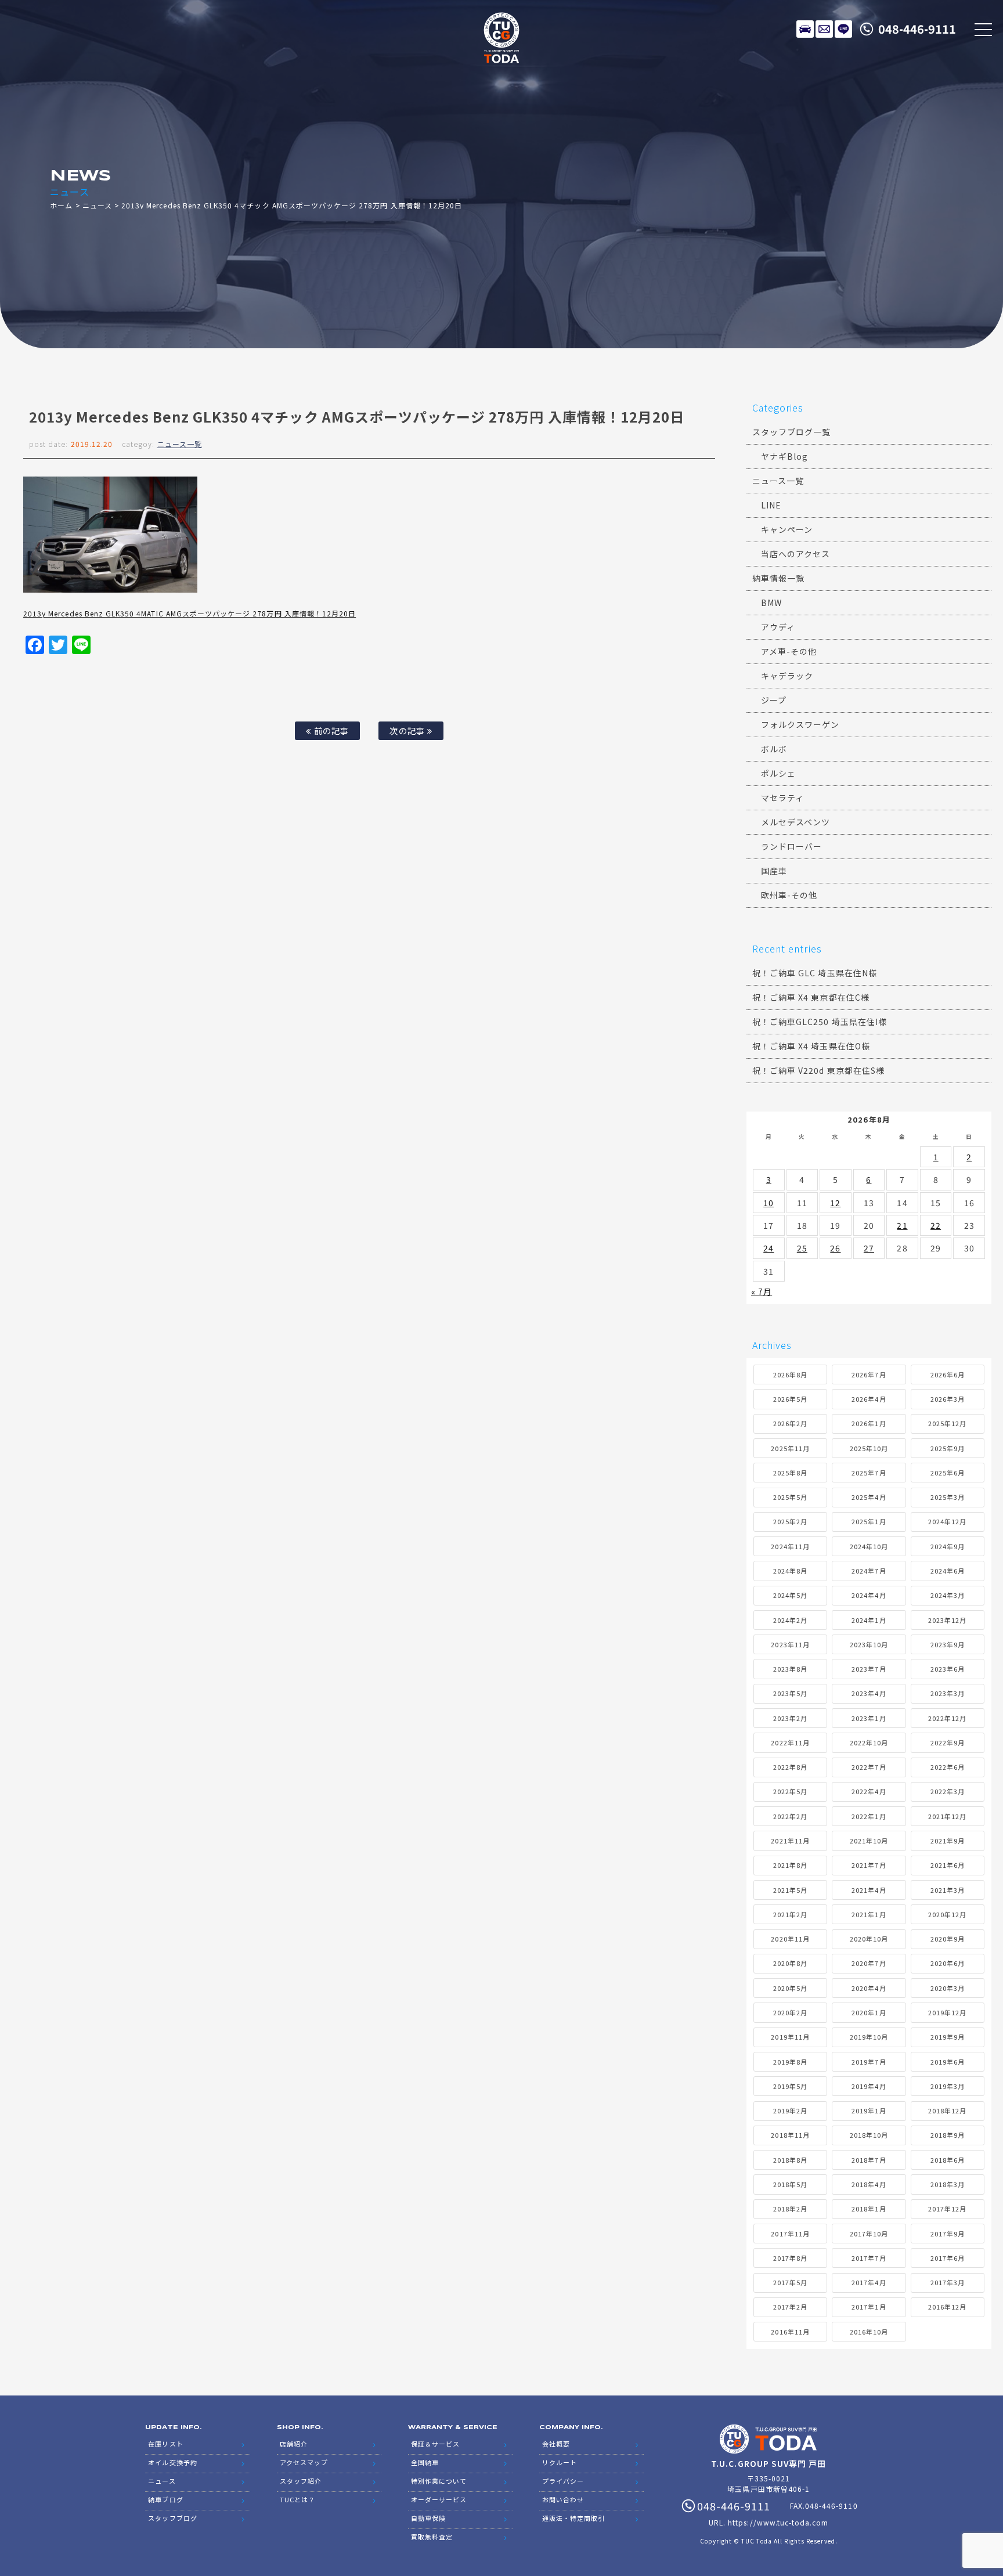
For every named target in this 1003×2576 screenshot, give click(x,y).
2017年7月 (869, 2258)
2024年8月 (790, 1571)
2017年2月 (790, 2307)
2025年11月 (790, 1448)
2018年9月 (948, 2135)
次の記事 (408, 730)
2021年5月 (790, 1890)
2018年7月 (869, 2160)
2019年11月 (790, 2037)
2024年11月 (790, 1546)
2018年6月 (948, 2160)
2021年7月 (869, 1865)
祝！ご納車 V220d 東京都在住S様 (818, 1070)
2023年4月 (869, 1693)
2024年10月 (869, 1546)
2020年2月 (790, 2012)
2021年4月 (869, 1890)
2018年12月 (947, 2110)
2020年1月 (869, 2012)
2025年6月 (948, 1473)
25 (802, 1248)
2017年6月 (948, 2258)
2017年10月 (869, 2234)
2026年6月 (948, 1374)
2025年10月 (869, 1448)
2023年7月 (869, 1669)
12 (835, 1203)
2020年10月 (869, 1939)
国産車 (774, 871)
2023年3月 (948, 1693)
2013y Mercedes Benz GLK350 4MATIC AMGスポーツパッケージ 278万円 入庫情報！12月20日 (190, 613)
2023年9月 (948, 1644)
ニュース (97, 205)
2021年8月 (790, 1865)
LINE (843, 29)
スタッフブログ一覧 (791, 432)
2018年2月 (790, 2209)
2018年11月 (790, 2135)
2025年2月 (790, 1521)
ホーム (61, 205)
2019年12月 (947, 2012)
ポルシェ (778, 773)
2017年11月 (790, 2234)
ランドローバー (791, 846)
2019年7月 (869, 2062)
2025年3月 (948, 1497)
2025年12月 (947, 1423)
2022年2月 (790, 1816)
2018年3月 (948, 2184)
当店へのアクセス (795, 554)
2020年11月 (790, 1939)
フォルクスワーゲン (800, 724)
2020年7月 (869, 1963)
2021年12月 (947, 1816)
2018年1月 (869, 2209)
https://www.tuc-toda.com (778, 2522)
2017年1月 (869, 2307)
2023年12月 (947, 1620)
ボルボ (774, 749)
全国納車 (425, 2462)
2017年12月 (947, 2209)
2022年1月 (869, 1816)
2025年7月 (869, 1473)
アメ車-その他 (789, 651)
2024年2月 (790, 1620)
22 (936, 1225)
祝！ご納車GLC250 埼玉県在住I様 (820, 1022)
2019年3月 (948, 2086)
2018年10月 (869, 2135)
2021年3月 (948, 1890)
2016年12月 (947, 2307)
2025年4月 (869, 1497)
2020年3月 (948, 1988)
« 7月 (762, 1291)
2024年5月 (790, 1595)
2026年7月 (869, 1374)
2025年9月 (948, 1448)
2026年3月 (948, 1399)
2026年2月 (790, 1423)
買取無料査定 (432, 2537)
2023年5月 (790, 1693)
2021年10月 (869, 1841)
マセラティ (782, 798)
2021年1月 (869, 1914)
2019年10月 (869, 2037)
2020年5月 (790, 1988)
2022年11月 (790, 1742)
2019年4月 (869, 2086)
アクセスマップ (304, 2462)
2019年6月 (948, 2062)
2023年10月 (869, 1644)
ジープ (774, 700)
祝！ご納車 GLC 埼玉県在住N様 (815, 973)
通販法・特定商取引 (573, 2518)
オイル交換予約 (172, 2462)
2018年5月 (790, 2184)
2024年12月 (947, 1521)
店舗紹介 (294, 2444)
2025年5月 (790, 1497)
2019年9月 (948, 2037)
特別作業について (439, 2481)
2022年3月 (948, 1791)
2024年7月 (869, 1571)
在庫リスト (805, 29)
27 (869, 1248)
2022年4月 (869, 1791)
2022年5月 (790, 1791)
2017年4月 (869, 2282)
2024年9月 (948, 1546)
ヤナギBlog (784, 456)
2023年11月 (790, 1644)
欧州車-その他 (789, 895)
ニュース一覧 (180, 444)
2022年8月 (790, 1767)
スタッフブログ (172, 2518)
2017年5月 (790, 2282)
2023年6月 (948, 1669)
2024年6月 (948, 1571)
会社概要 (556, 2444)
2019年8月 (790, 2062)
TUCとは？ (297, 2499)
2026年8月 (790, 1374)
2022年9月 (948, 1742)
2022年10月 (869, 1742)
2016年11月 (790, 2332)
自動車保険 (428, 2518)
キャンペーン (787, 529)
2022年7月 (869, 1767)
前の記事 (330, 730)
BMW (771, 602)
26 (835, 1248)
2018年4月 (869, 2184)
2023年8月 (790, 1669)
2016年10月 (869, 2332)
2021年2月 (790, 1914)
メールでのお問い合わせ (824, 29)
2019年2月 (790, 2110)
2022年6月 (948, 1767)
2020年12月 (947, 1914)
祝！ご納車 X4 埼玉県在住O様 (811, 1046)
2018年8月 (790, 2160)
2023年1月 (869, 1718)
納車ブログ (165, 2499)
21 (902, 1225)
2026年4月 (869, 1399)
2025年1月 (869, 1521)
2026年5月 (790, 1399)
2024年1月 (869, 1620)
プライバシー (563, 2481)
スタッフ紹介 (301, 2481)
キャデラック (787, 676)
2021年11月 (790, 1841)
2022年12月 (947, 1718)
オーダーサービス (439, 2499)
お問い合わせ (563, 2499)
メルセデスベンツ (795, 822)
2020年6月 (948, 1963)
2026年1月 (869, 1423)
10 (769, 1203)
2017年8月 (790, 2258)
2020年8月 (790, 1963)
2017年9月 (948, 2234)
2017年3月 (948, 2282)
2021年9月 (948, 1841)
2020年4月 (869, 1988)
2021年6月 (948, 1865)
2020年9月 (948, 1939)
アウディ (778, 627)
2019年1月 (869, 2110)
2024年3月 (948, 1595)
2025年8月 (790, 1473)
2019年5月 (790, 2086)
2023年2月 (790, 1718)
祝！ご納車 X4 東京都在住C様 (811, 997)
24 (769, 1248)
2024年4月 (869, 1595)
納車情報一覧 (778, 578)
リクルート (560, 2462)
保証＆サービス (435, 2444)
